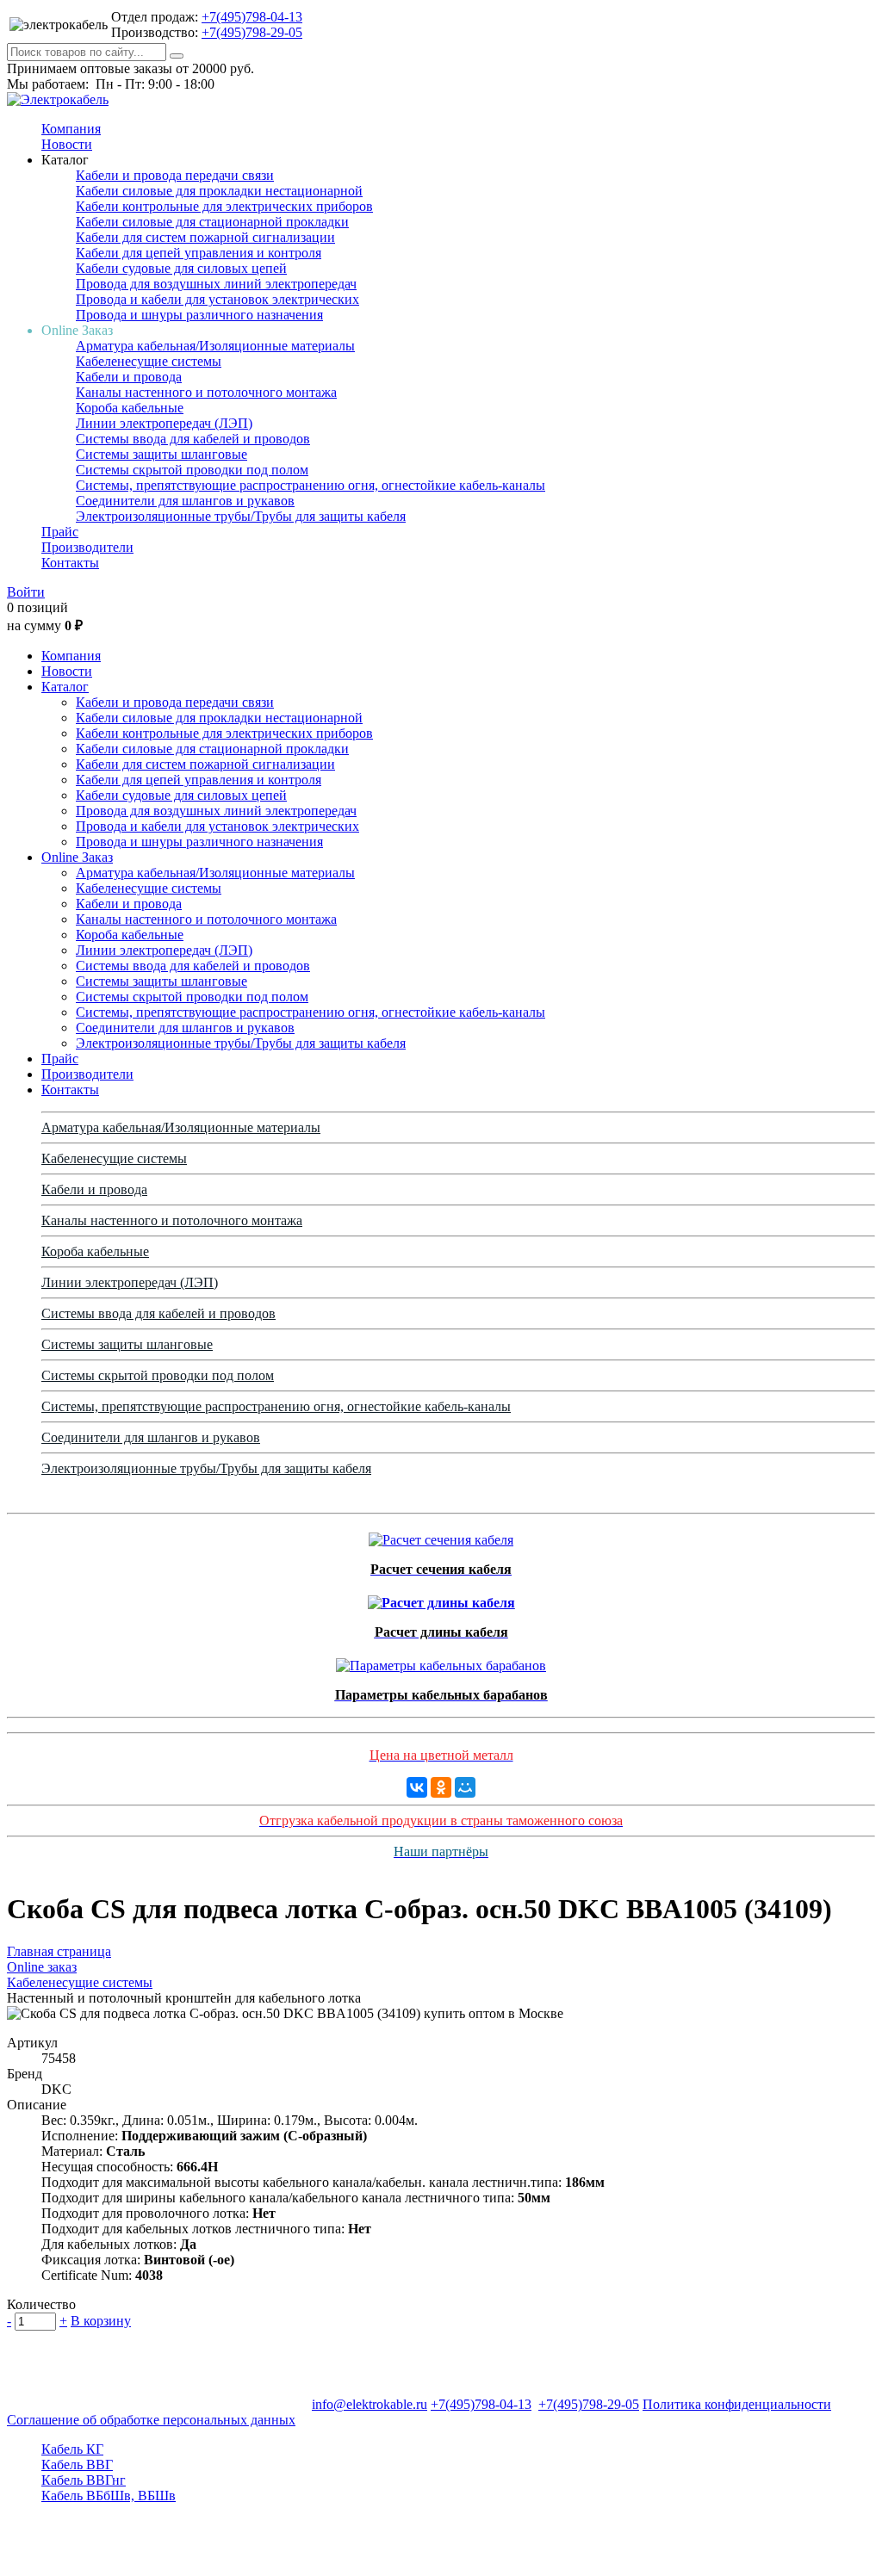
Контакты (70, 563)
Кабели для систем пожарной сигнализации (205, 237)
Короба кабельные (130, 408)
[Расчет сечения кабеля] (441, 1536)
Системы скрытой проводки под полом (192, 470)
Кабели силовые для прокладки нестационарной (219, 191)
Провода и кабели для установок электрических (217, 299)
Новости (67, 144)
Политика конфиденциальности (737, 2404)
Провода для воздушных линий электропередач (216, 284)
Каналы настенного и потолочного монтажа (206, 392)
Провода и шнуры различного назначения (199, 315)
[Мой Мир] (465, 1787)
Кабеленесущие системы (149, 361)
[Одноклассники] (441, 1787)
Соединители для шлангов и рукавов (185, 501)
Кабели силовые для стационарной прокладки (212, 222)
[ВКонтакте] (417, 1787)
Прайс (60, 532)
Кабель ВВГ (77, 2465)
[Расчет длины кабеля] (441, 1598)
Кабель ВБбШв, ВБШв (109, 2495)
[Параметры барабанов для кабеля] (441, 1661)
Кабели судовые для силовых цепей (181, 268)
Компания (71, 129)
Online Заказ (77, 857)
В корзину (101, 2321)
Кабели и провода (129, 377)
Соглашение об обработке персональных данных (151, 2420)
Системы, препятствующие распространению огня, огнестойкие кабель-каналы (311, 485)
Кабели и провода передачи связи (175, 175)
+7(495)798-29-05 (252, 32)
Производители (87, 547)
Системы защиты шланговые (161, 454)
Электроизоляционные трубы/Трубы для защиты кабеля (241, 516)
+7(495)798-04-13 (252, 17)
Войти (26, 592)
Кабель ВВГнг (84, 2480)
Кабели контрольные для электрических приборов (224, 206)
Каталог (65, 687)
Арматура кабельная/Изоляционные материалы (215, 346)
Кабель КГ (72, 2449)
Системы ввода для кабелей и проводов (193, 439)
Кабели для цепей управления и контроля (199, 253)
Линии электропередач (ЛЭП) (164, 423)
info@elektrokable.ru (370, 2404)
